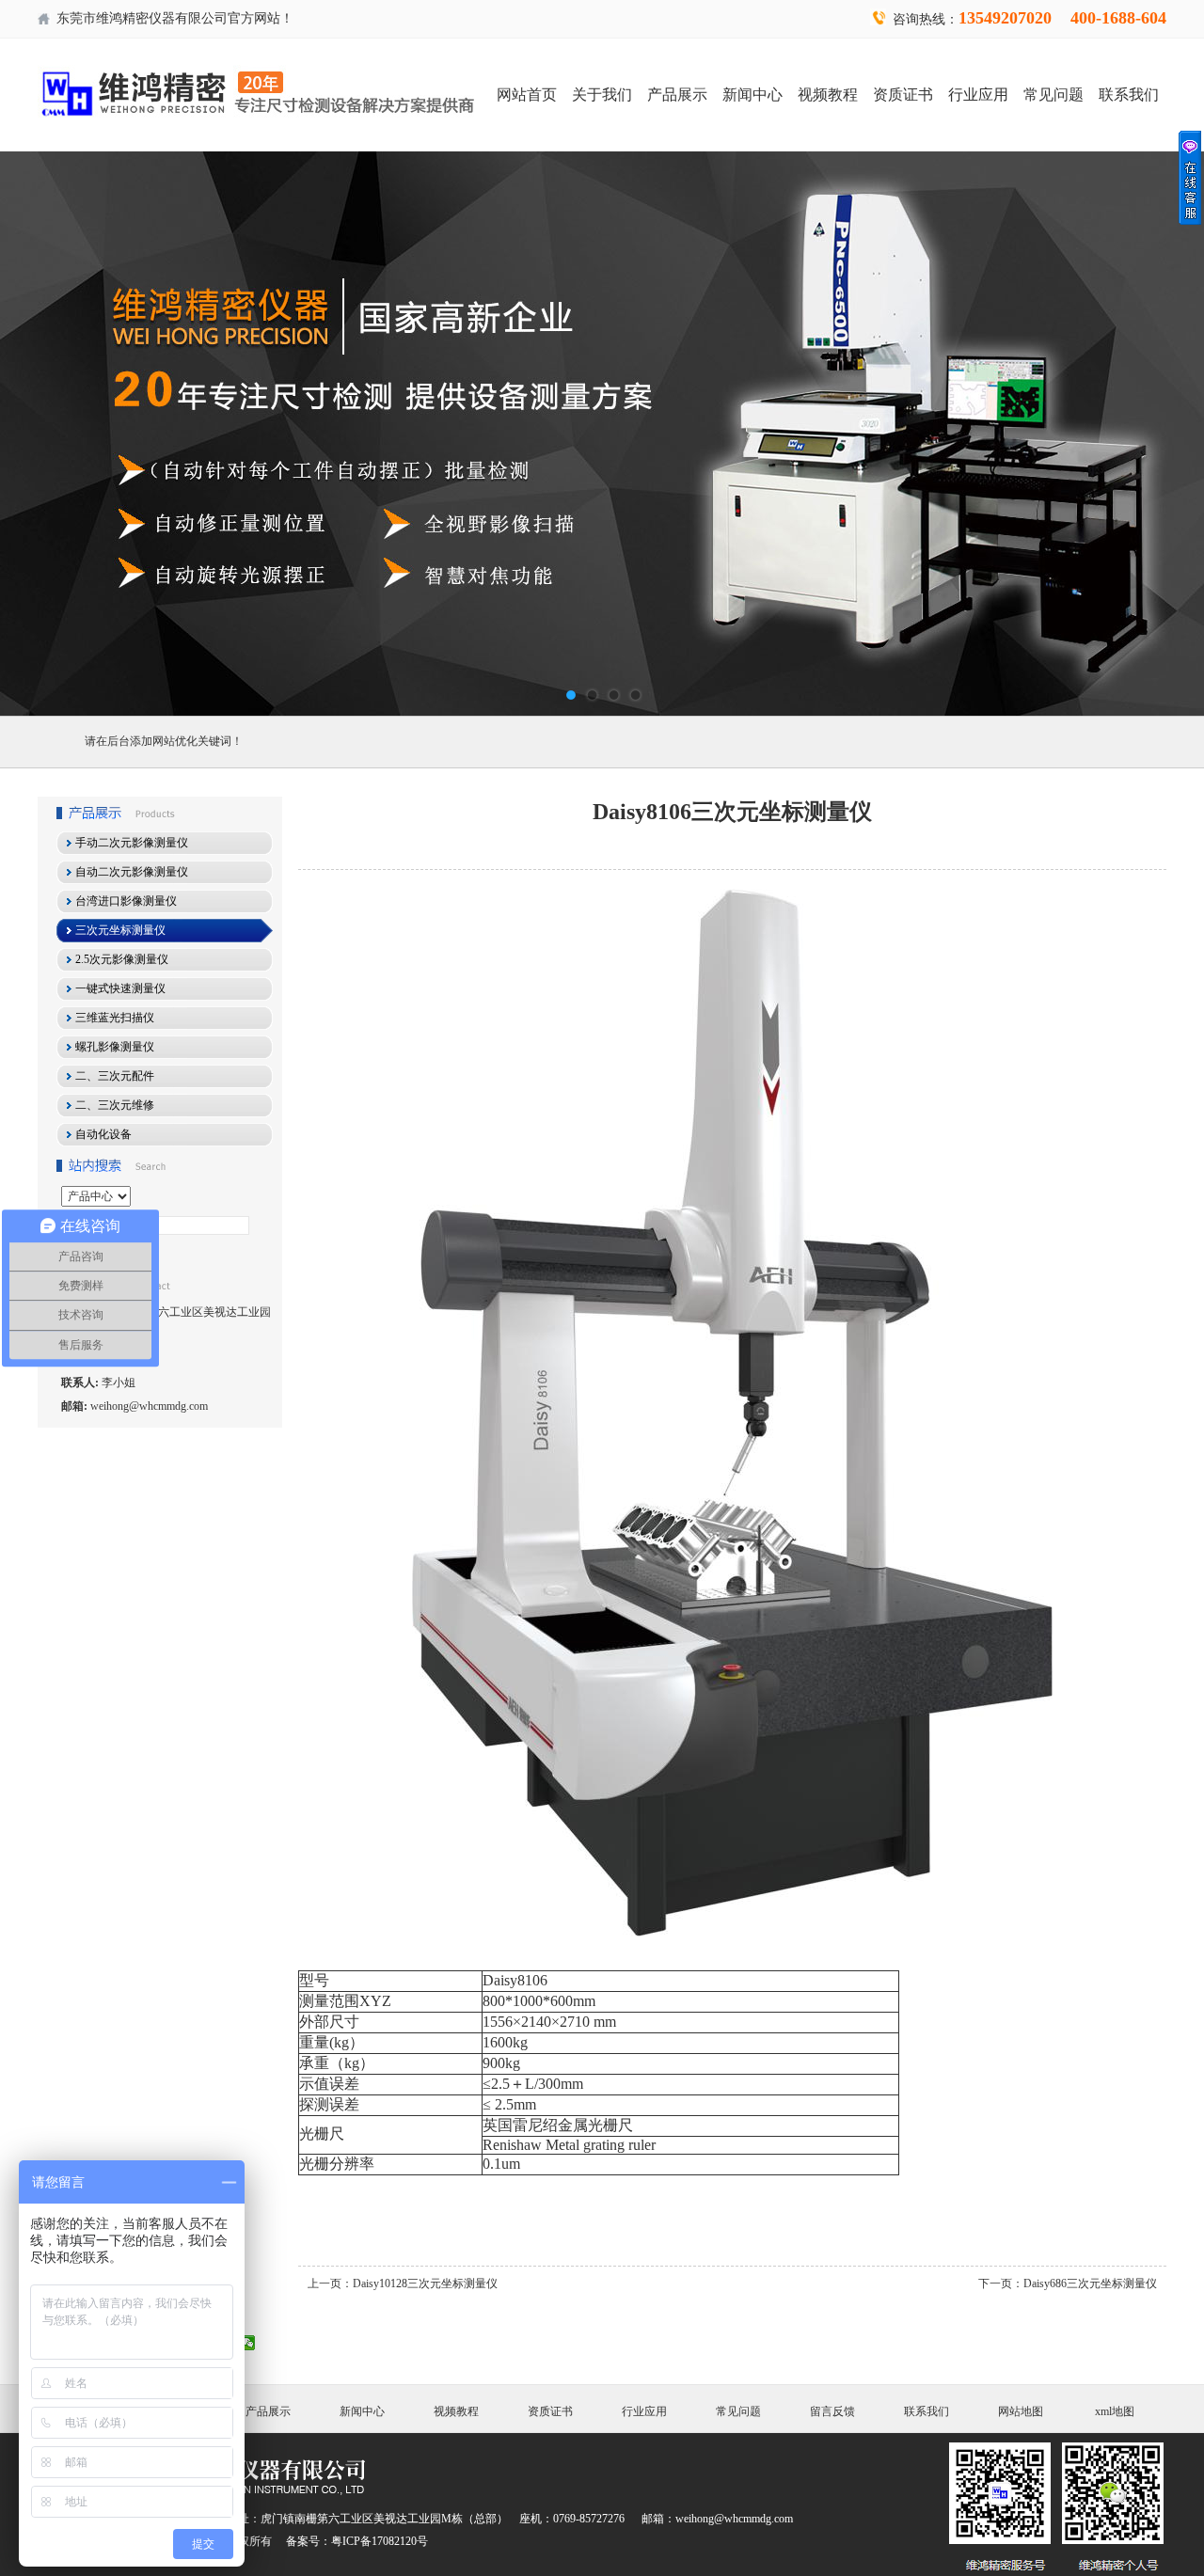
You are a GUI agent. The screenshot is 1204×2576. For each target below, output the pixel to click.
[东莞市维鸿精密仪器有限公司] (602, 434)
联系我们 (1129, 95)
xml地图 (1115, 2411)
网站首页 (527, 95)
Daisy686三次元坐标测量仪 (1090, 2284)
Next (1171, 434)
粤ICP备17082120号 (380, 2541)
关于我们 (602, 95)
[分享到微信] (248, 2343)
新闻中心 (752, 95)
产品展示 (677, 95)
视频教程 (828, 95)
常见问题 (1053, 95)
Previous (33, 434)
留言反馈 (832, 2411)
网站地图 (1021, 2411)
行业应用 (978, 95)
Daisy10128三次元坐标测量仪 (425, 2284)
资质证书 (903, 95)
